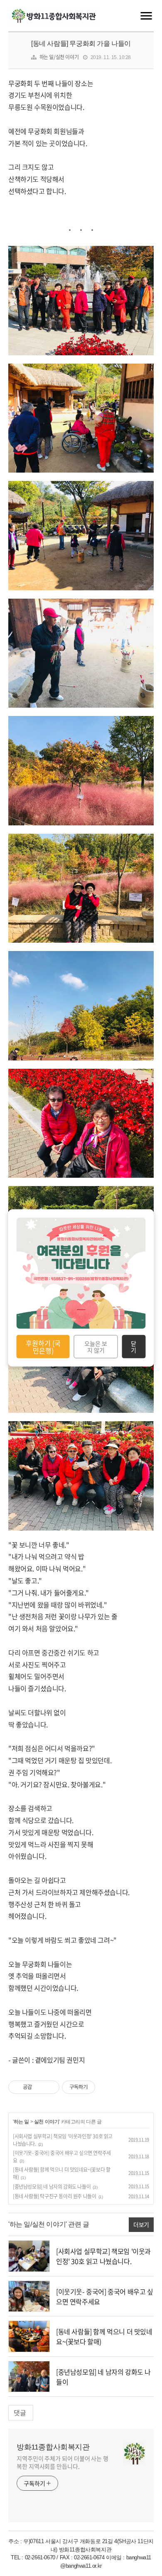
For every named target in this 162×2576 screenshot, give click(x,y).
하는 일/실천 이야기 (59, 57)
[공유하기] (40, 2087)
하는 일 (21, 2122)
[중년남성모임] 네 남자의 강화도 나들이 (52, 2187)
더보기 (141, 2224)
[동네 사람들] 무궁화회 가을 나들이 (81, 43)
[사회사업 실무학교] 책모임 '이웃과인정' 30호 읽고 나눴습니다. (103, 2256)
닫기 (134, 1347)
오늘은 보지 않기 (96, 1347)
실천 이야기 (47, 2122)
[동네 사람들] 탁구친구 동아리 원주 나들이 (54, 2196)
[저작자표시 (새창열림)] (99, 2087)
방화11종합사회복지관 (53, 2447)
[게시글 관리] (50, 2087)
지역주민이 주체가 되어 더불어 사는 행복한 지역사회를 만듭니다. (63, 2462)
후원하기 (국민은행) (43, 1346)
